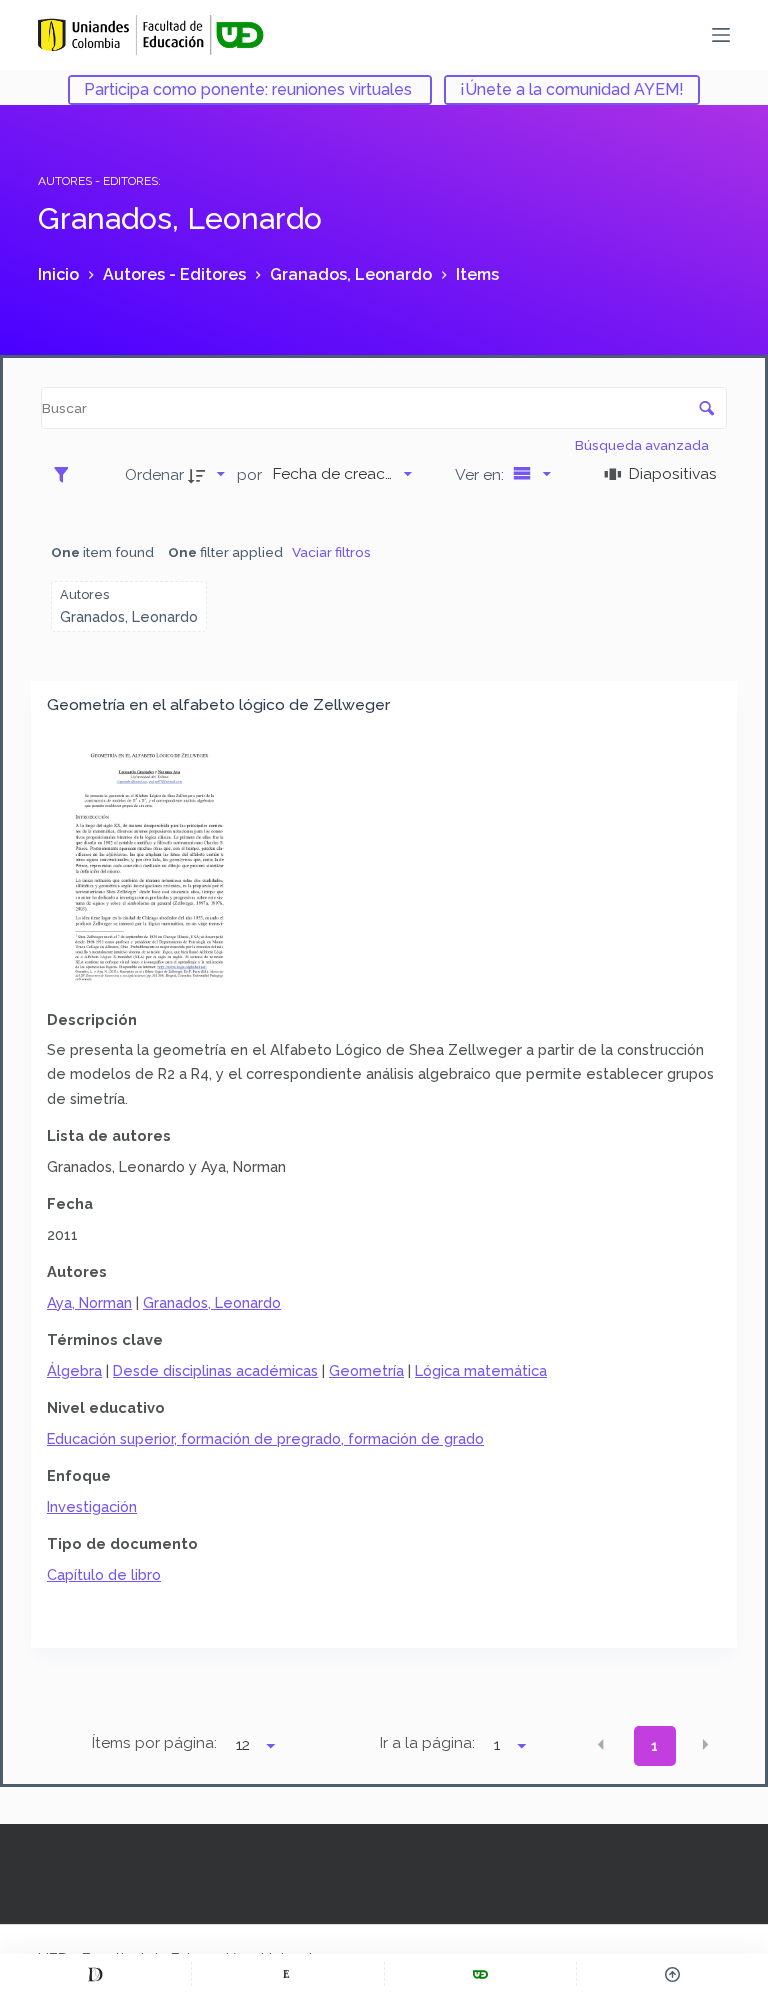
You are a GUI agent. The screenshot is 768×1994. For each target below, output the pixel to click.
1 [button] (654, 1746)
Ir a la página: (427, 1743)
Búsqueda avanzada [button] (643, 445)
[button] (601, 1745)
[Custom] (95, 1974)
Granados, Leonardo (212, 1302)
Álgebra (74, 1370)
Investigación (92, 1506)
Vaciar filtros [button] (331, 552)
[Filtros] (66, 474)
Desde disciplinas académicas (215, 1370)
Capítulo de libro (104, 1574)
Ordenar (154, 474)
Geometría (366, 1370)
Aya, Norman (89, 1302)
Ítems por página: (154, 1743)
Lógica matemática (481, 1370)
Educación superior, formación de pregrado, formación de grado (265, 1438)
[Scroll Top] (672, 1974)
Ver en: (481, 474)
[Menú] (721, 35)
